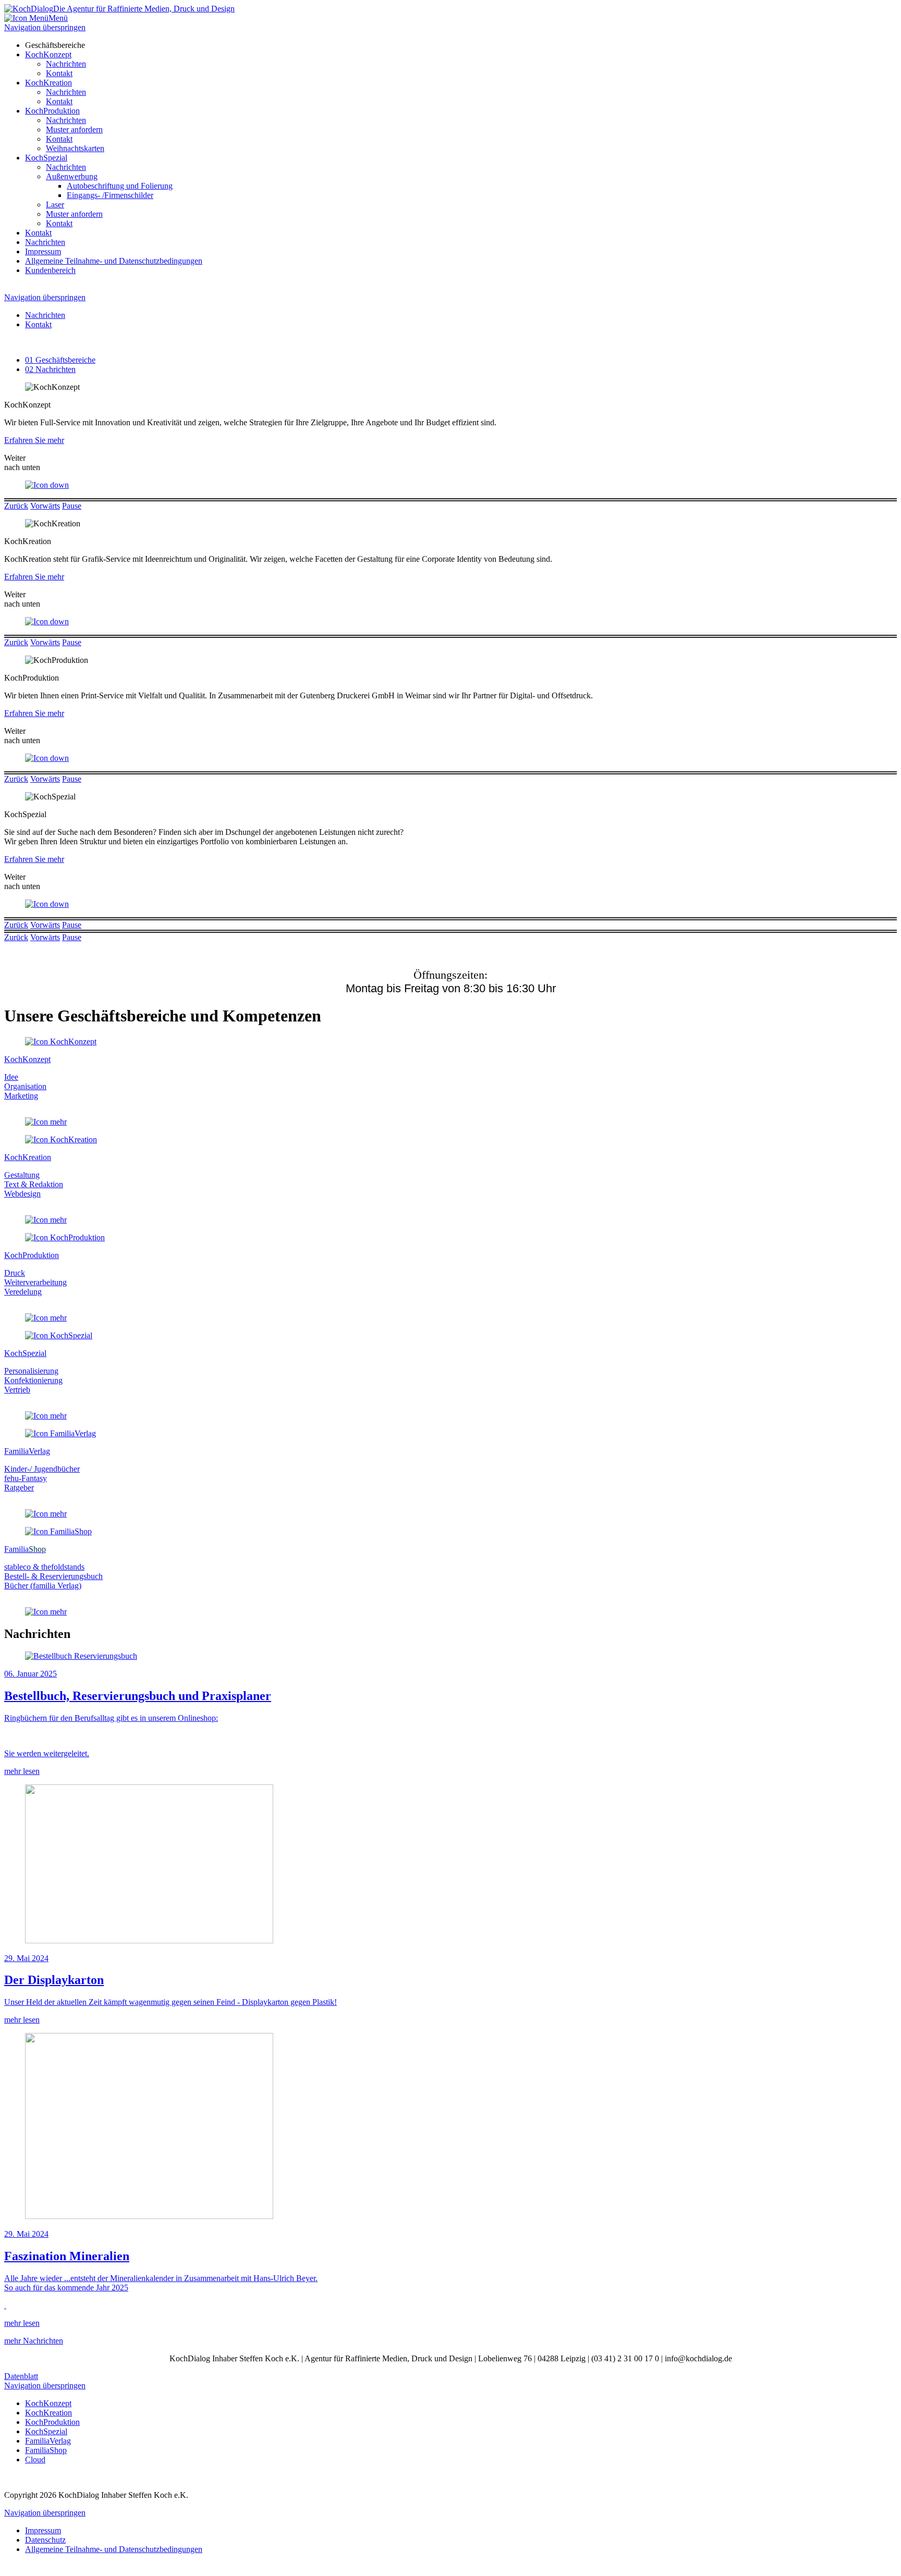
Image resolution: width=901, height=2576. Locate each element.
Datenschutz (45, 2540)
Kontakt (59, 73)
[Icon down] (47, 485)
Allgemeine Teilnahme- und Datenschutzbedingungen (114, 261)
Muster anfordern (74, 130)
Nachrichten (66, 64)
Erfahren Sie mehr (34, 440)
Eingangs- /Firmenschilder (110, 195)
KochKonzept (48, 54)
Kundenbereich (50, 270)
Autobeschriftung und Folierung (120, 186)
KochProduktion (52, 111)
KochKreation (48, 83)
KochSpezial (46, 158)
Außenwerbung (72, 176)
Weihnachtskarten (75, 148)
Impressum (43, 251)
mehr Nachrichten (34, 2341)
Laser (55, 205)
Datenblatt (21, 2376)
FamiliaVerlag (48, 2441)
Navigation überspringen (45, 27)
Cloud (35, 2460)
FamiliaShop (46, 2450)
